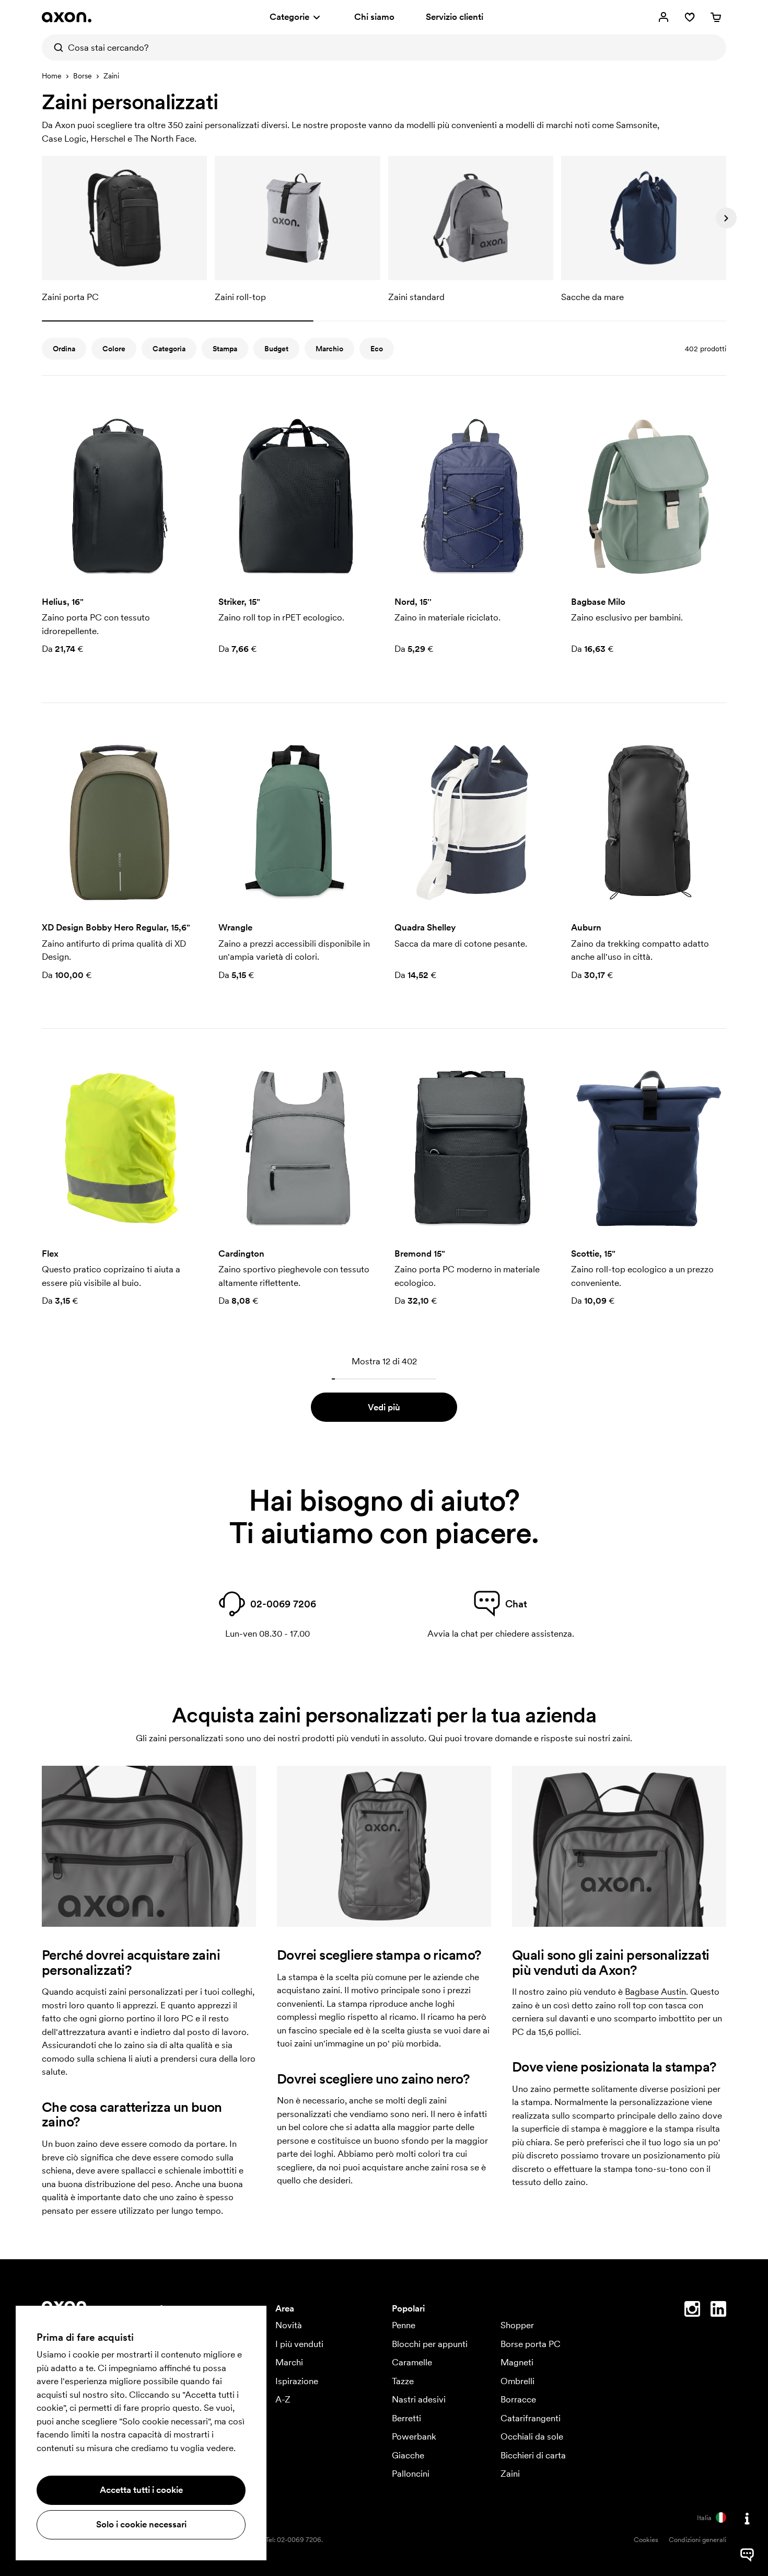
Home (52, 76)
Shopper (517, 2325)
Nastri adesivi (419, 2399)
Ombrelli (517, 2381)
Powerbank (414, 2436)
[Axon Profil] (67, 17)
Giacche (408, 2455)
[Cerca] (55, 48)
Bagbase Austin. (656, 1992)
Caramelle (412, 2362)
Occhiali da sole (532, 2436)
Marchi (289, 2362)
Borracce (518, 2399)
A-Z (283, 2399)
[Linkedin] (718, 2311)
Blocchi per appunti (430, 2344)
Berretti (406, 2418)
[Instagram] (692, 2311)
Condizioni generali (697, 2540)
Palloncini (411, 2474)
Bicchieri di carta (533, 2455)
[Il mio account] (664, 17)
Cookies (646, 2540)
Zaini (510, 2474)
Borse (83, 76)
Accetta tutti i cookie (141, 2490)
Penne (404, 2325)
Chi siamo (374, 17)
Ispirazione (297, 2381)
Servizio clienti (455, 17)
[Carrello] (716, 17)
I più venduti (299, 2344)
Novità (289, 2325)
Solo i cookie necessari (141, 2524)
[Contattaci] (747, 2518)
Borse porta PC (531, 2344)
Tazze (403, 2381)
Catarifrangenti (531, 2418)
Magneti (517, 2362)
